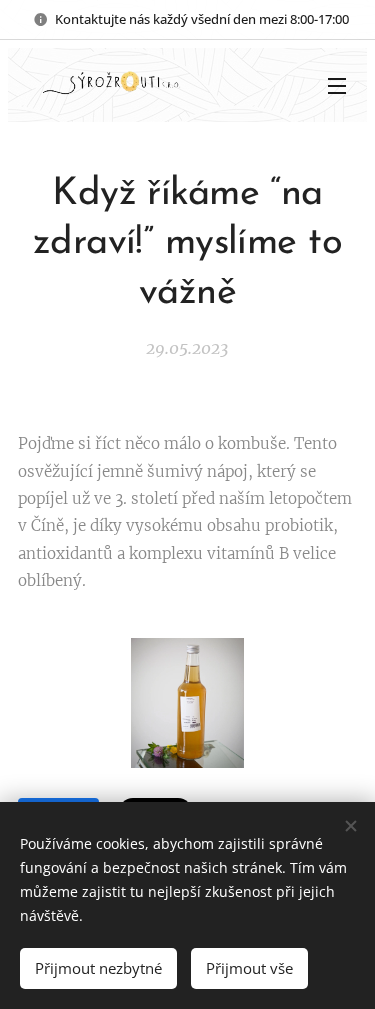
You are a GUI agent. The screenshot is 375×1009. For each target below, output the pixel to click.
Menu (337, 85)
